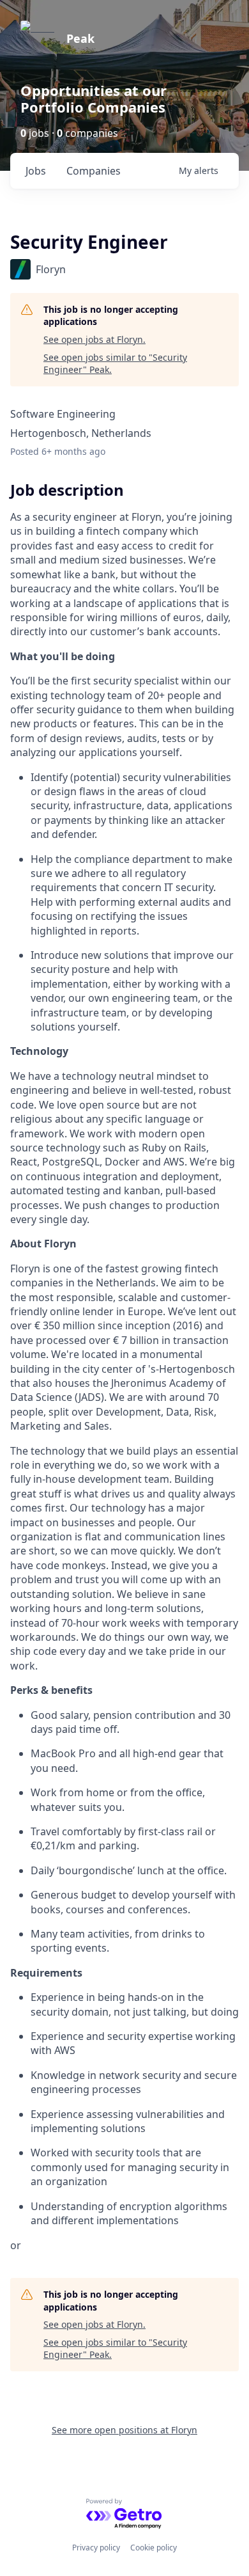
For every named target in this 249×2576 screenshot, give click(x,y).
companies (94, 171)
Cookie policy (154, 2548)
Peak (80, 38)
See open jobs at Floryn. (94, 339)
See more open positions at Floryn (124, 2430)
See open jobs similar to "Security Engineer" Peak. (115, 364)
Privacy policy (96, 2548)
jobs (36, 171)
